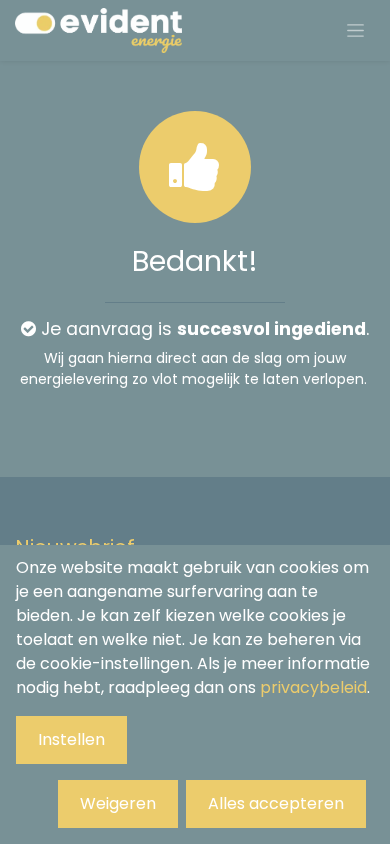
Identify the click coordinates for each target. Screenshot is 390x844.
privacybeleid (313, 687)
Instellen (71, 739)
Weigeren (118, 803)
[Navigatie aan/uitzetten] (355, 31)
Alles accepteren (276, 803)
